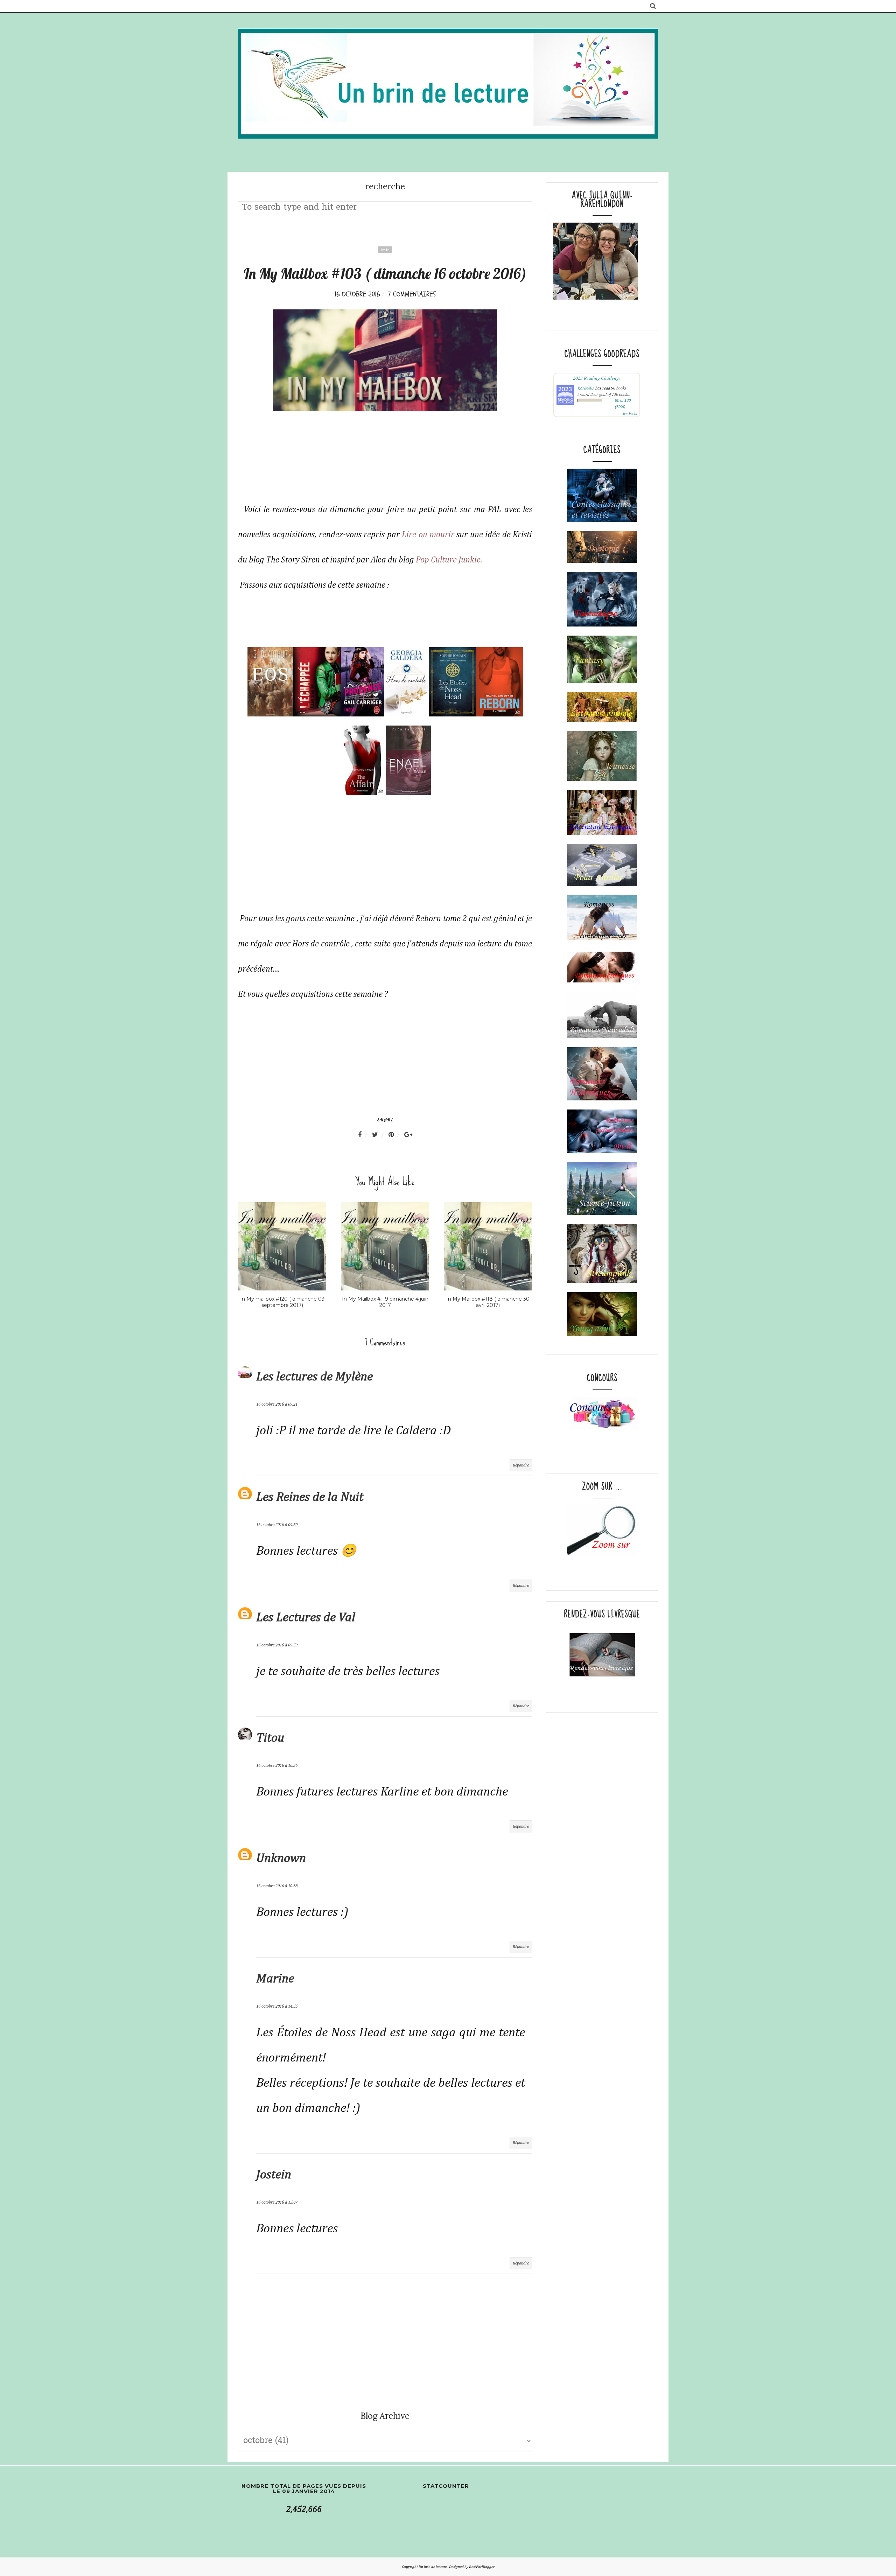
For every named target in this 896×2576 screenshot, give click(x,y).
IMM (385, 250)
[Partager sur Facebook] (364, 1135)
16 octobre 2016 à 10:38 (277, 1886)
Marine (275, 1979)
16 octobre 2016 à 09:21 (277, 1405)
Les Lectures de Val (306, 1618)
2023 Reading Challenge (597, 378)
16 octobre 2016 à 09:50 (277, 1525)
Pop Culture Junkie (448, 560)
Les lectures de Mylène (314, 1377)
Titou (270, 1738)
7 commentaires (412, 294)
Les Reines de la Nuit (310, 1497)
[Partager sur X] (379, 1135)
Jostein (274, 2175)
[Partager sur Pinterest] (395, 1135)
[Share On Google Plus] (408, 1135)
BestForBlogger (482, 2567)
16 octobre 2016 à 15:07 (277, 2203)
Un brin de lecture (433, 2567)
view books (629, 413)
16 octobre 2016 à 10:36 (277, 1766)
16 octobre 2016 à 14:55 (277, 2007)
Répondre (521, 1465)
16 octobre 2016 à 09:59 (277, 1645)
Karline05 (586, 388)
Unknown (281, 1858)
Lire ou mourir (428, 535)
